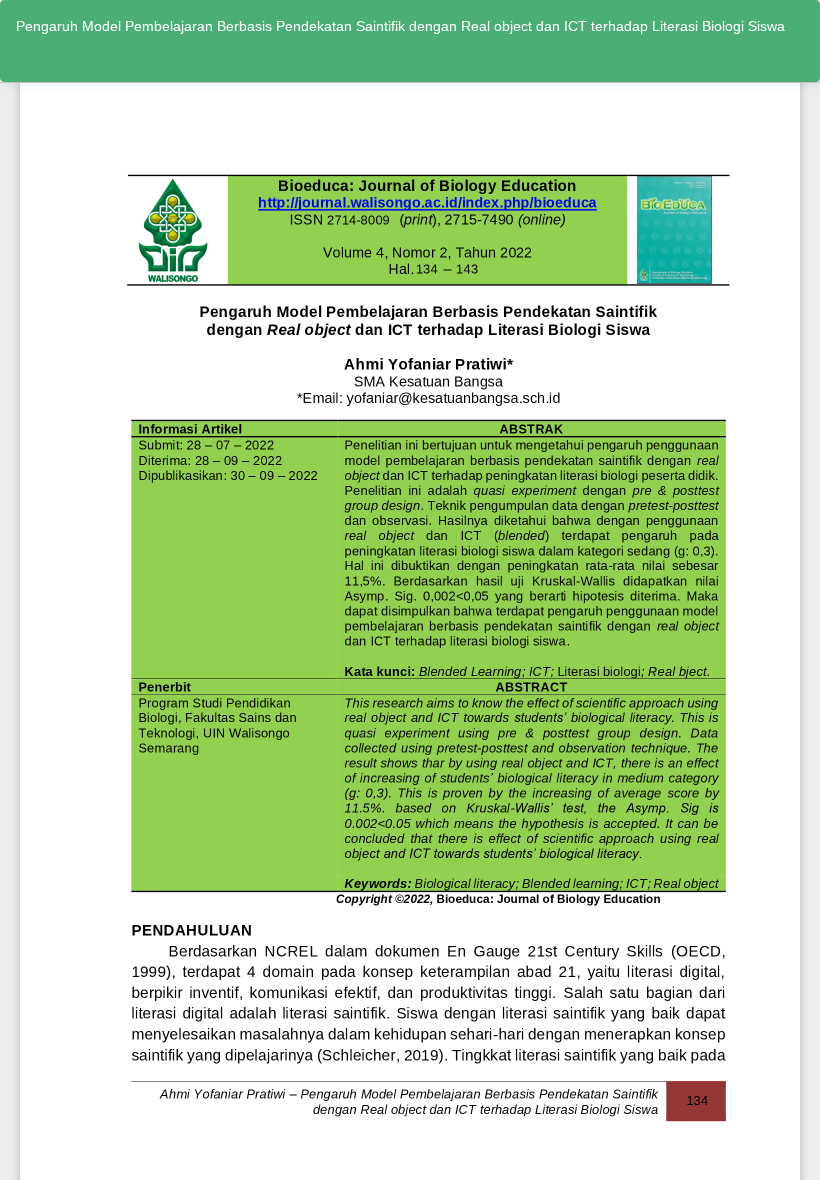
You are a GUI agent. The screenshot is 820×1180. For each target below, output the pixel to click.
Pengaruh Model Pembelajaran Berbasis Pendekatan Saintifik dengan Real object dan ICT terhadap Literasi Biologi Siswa (400, 26)
